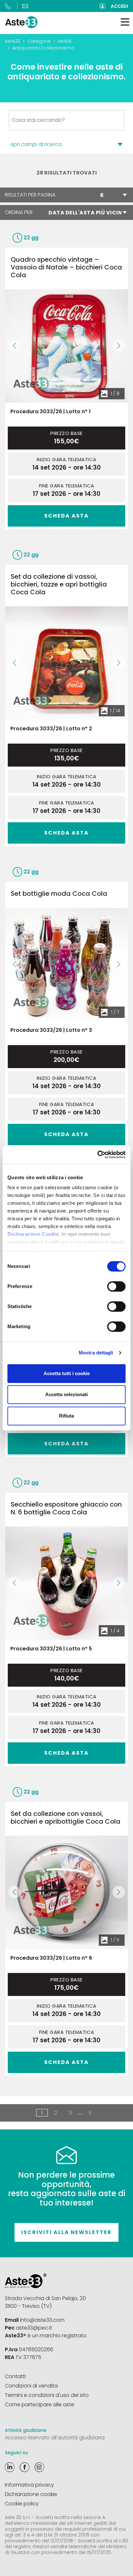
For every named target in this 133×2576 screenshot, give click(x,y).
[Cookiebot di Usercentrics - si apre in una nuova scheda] (97, 1155)
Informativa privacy (29, 2485)
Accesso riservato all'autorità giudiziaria (55, 2438)
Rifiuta (66, 1416)
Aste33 (12, 41)
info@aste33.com (42, 2320)
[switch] (116, 1286)
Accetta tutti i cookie (67, 1373)
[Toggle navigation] (125, 22)
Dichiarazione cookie (31, 2494)
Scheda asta (66, 516)
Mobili (65, 41)
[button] (14, 346)
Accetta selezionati (66, 1394)
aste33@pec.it (34, 2328)
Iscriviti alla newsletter (66, 2232)
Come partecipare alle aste (40, 2405)
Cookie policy (22, 2504)
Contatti (15, 2376)
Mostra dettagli (96, 1353)
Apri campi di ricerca (36, 144)
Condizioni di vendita (31, 2386)
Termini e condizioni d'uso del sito (47, 2395)
